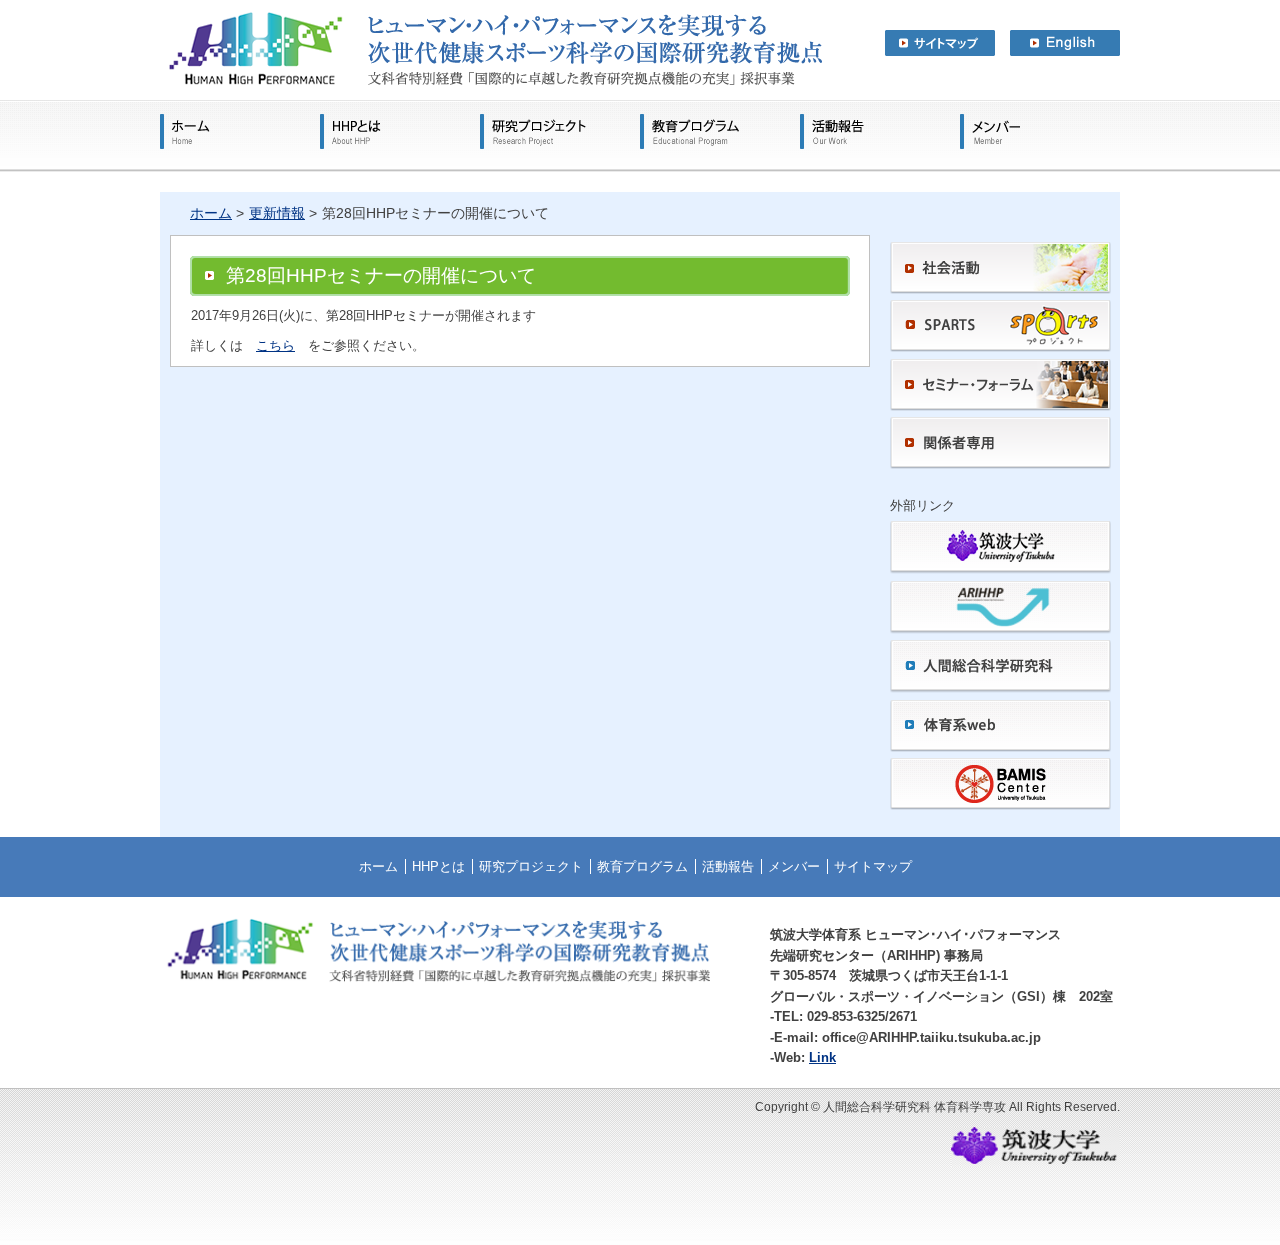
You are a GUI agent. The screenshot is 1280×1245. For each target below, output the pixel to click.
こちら (275, 345)
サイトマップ (940, 43)
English (1065, 43)
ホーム (240, 131)
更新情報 (277, 213)
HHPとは (400, 131)
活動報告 (880, 131)
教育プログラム (720, 131)
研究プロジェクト (560, 131)
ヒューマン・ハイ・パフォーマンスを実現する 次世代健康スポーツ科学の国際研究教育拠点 (640, 5)
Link (822, 1057)
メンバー (990, 131)
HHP (491, 49)
